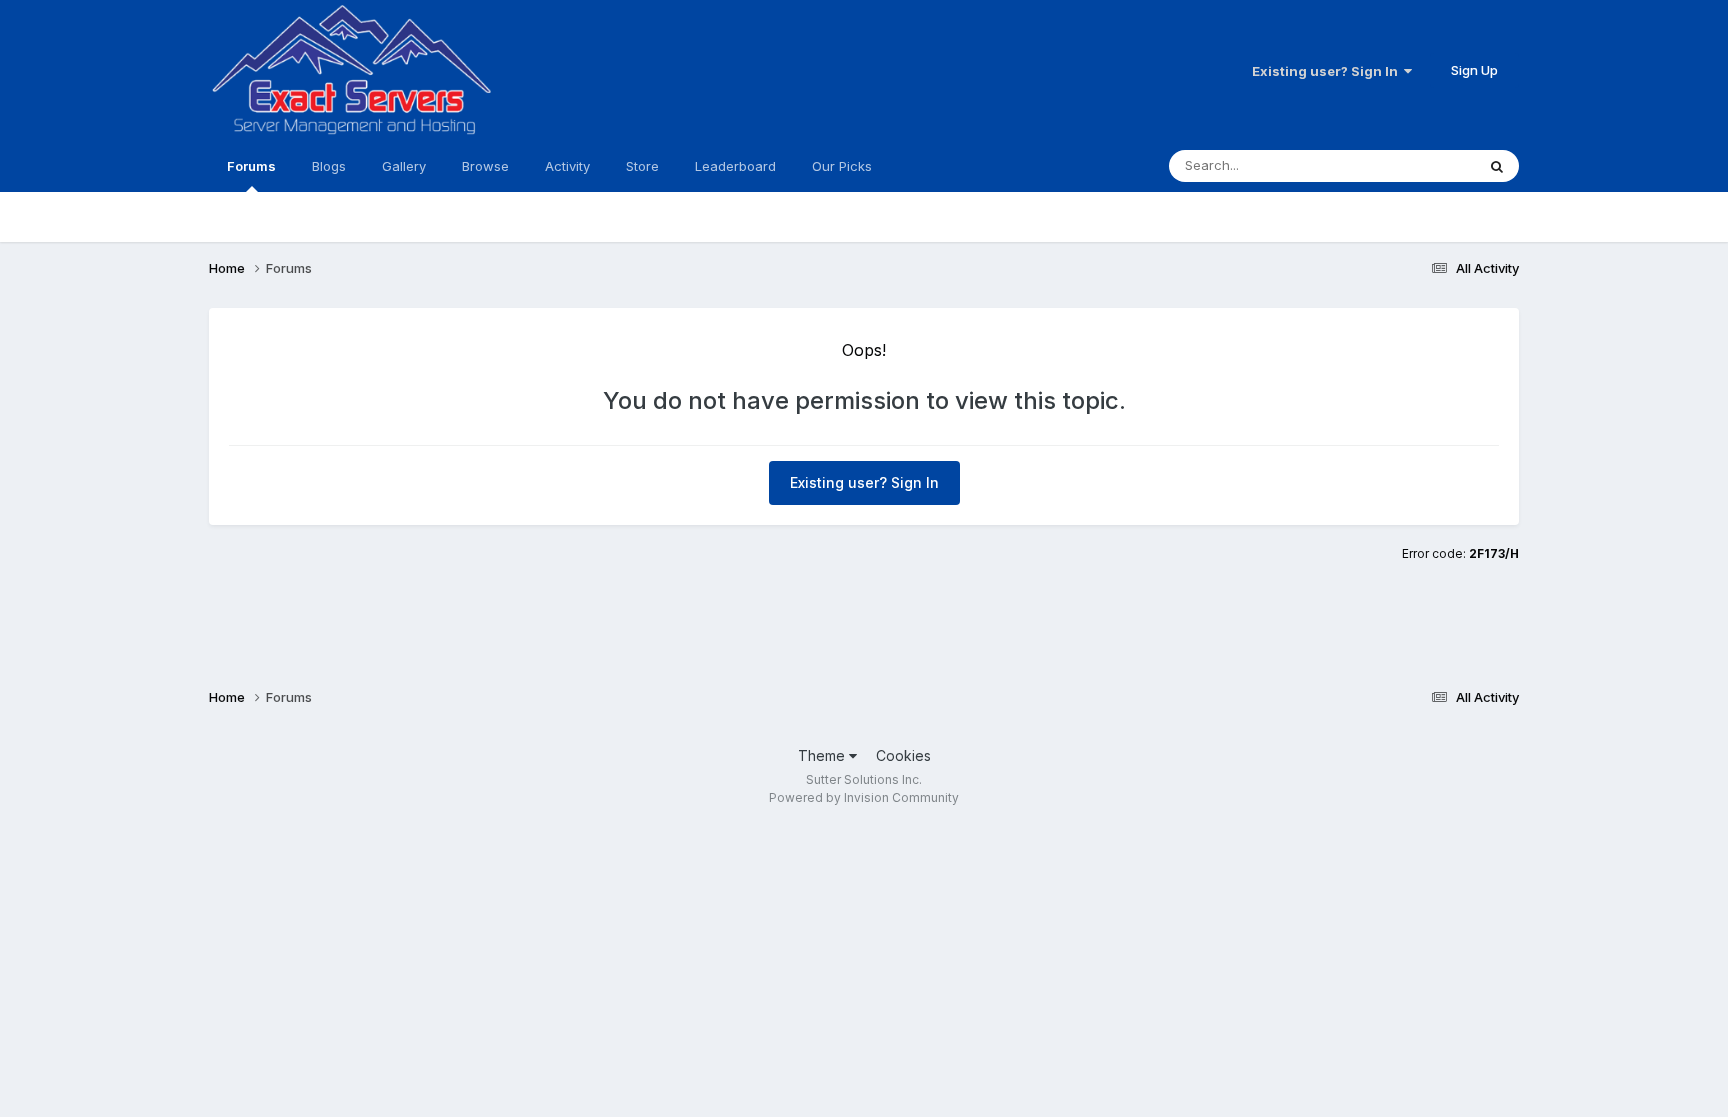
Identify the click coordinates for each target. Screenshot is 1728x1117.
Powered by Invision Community (864, 797)
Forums (251, 166)
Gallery (404, 166)
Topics (1427, 165)
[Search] (1497, 166)
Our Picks (842, 166)
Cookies (903, 755)
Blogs (329, 166)
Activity (567, 166)
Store (642, 166)
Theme (823, 755)
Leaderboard (735, 166)
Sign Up (1474, 70)
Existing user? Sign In (1328, 71)
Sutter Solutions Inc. (864, 779)
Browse (485, 166)
